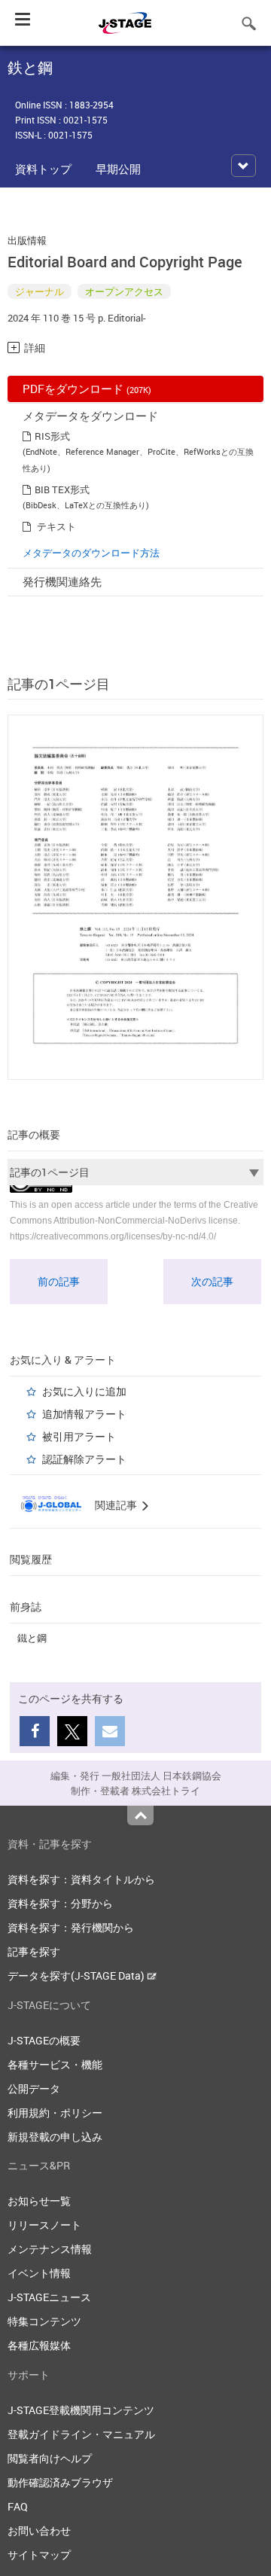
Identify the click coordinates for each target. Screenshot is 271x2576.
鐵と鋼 (32, 1638)
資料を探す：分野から (60, 1903)
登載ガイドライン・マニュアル (81, 2434)
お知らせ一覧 (39, 2201)
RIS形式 (52, 436)
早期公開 (118, 169)
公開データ (34, 2088)
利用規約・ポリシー (55, 2113)
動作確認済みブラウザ (60, 2482)
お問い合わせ (39, 2530)
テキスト (56, 526)
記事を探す (34, 1951)
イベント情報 (39, 2273)
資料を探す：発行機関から (71, 1927)
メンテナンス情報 (50, 2249)
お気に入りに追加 (84, 1391)
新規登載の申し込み (55, 2137)
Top (140, 1815)
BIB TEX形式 (62, 489)
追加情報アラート (84, 1414)
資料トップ (43, 169)
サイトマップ (39, 2555)
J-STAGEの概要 (44, 2040)
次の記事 (212, 1281)
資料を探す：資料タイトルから (81, 1879)
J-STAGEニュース (49, 2297)
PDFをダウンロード (87, 389)
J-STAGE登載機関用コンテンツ (81, 2410)
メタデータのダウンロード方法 (91, 553)
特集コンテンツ (44, 2321)
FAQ (18, 2506)
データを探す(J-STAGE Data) (77, 1975)
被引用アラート (79, 1436)
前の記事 (59, 1281)
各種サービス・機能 (55, 2064)
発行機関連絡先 (62, 581)
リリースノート (44, 2225)
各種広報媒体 (39, 2345)
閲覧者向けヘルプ (50, 2458)
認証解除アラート (84, 1459)
